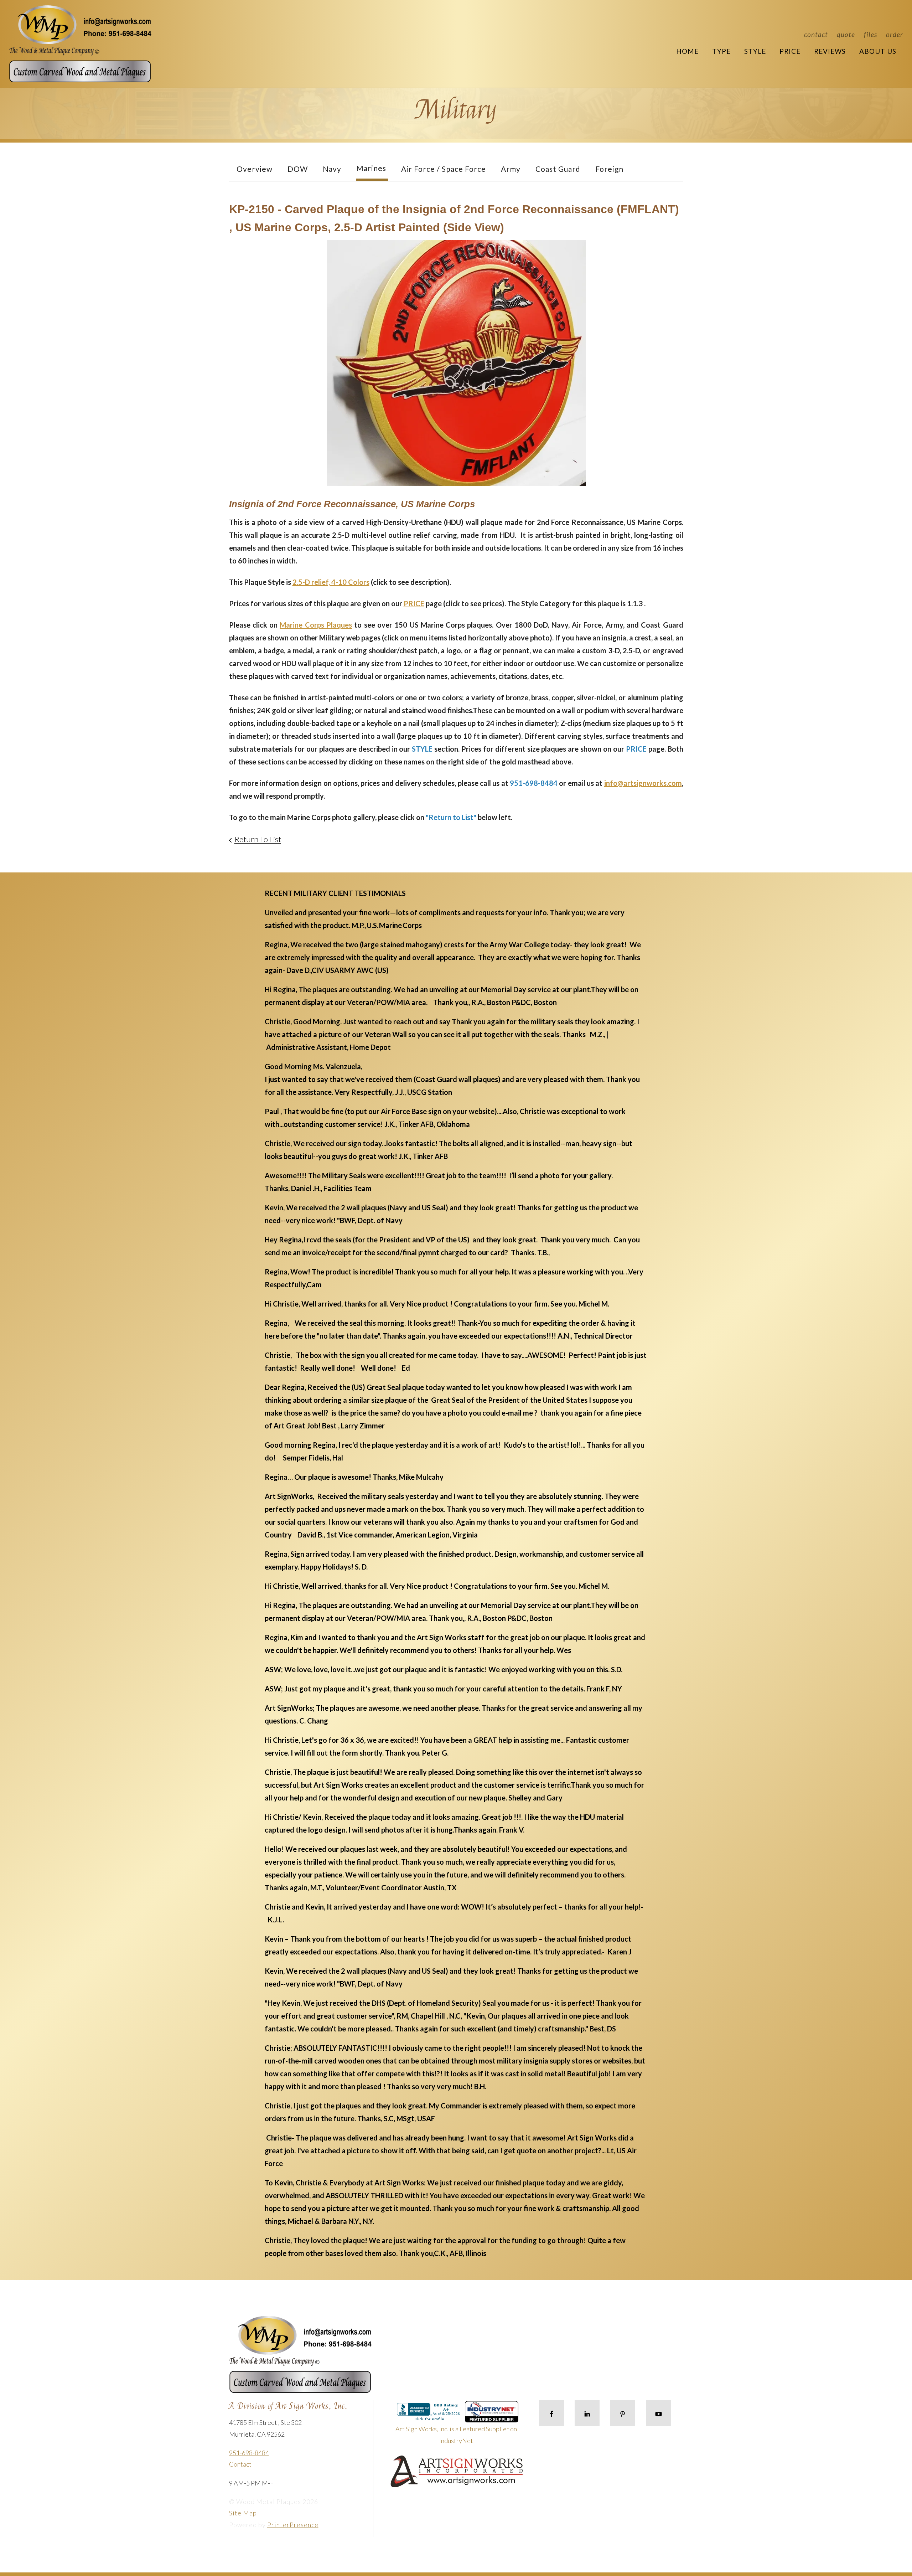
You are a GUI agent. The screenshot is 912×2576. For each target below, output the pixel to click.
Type (721, 51)
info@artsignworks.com (643, 783)
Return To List (258, 839)
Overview (255, 169)
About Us (878, 51)
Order (895, 34)
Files (870, 34)
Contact (816, 34)
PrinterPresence (293, 2525)
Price (790, 51)
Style (755, 51)
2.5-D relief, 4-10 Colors (331, 582)
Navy (332, 169)
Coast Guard (558, 169)
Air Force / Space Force (444, 169)
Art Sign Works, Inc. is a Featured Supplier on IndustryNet (456, 2435)
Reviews (830, 51)
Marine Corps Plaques (316, 625)
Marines (371, 168)
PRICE (414, 603)
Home (687, 51)
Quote (846, 34)
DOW (298, 169)
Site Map (243, 2513)
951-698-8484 (249, 2453)
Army (511, 169)
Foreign (609, 169)
